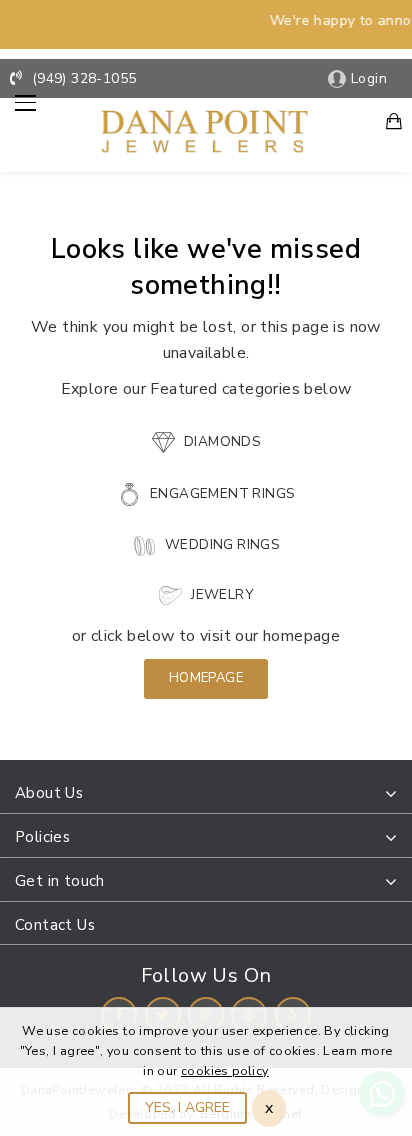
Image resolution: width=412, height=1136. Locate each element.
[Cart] (394, 123)
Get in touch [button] (60, 881)
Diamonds (221, 441)
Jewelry (220, 594)
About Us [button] (49, 793)
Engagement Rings (221, 493)
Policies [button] (42, 837)
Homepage (206, 678)
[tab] (206, 794)
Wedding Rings (221, 544)
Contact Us (55, 925)
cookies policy (225, 1070)
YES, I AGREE (187, 1107)
